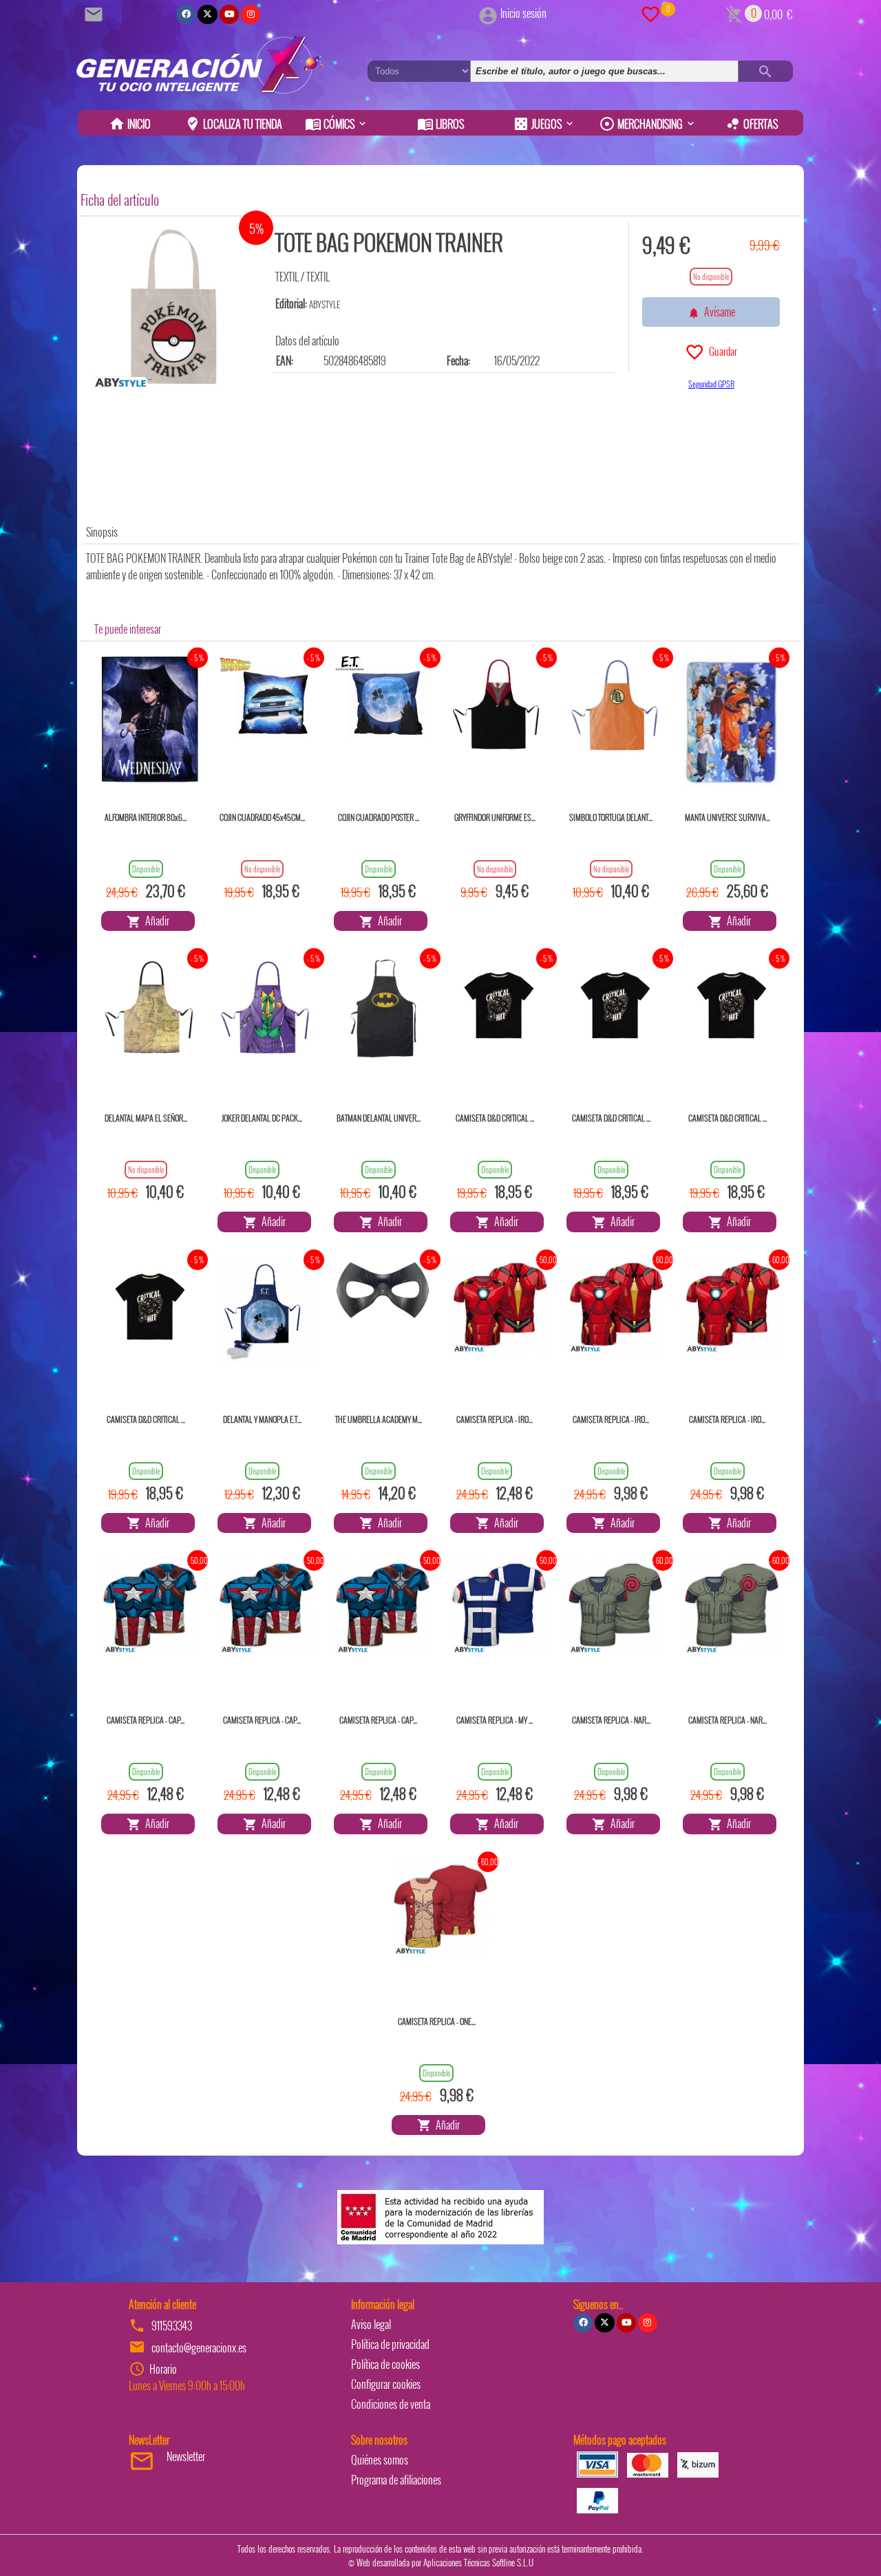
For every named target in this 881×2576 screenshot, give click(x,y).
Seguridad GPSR (711, 384)
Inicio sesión (523, 13)
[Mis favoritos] (650, 13)
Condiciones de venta (391, 2404)
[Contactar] (96, 13)
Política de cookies (385, 2364)
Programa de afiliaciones (396, 2480)
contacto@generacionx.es (199, 2348)
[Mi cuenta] (488, 13)
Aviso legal (371, 2324)
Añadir (155, 921)
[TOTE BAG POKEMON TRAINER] (173, 308)
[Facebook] (186, 14)
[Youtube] (229, 14)
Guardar (721, 351)
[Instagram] (251, 14)
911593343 (172, 2326)
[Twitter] (207, 14)
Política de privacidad (390, 2344)
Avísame (718, 312)
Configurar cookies (386, 2384)
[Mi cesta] (734, 13)
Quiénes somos (380, 2460)
